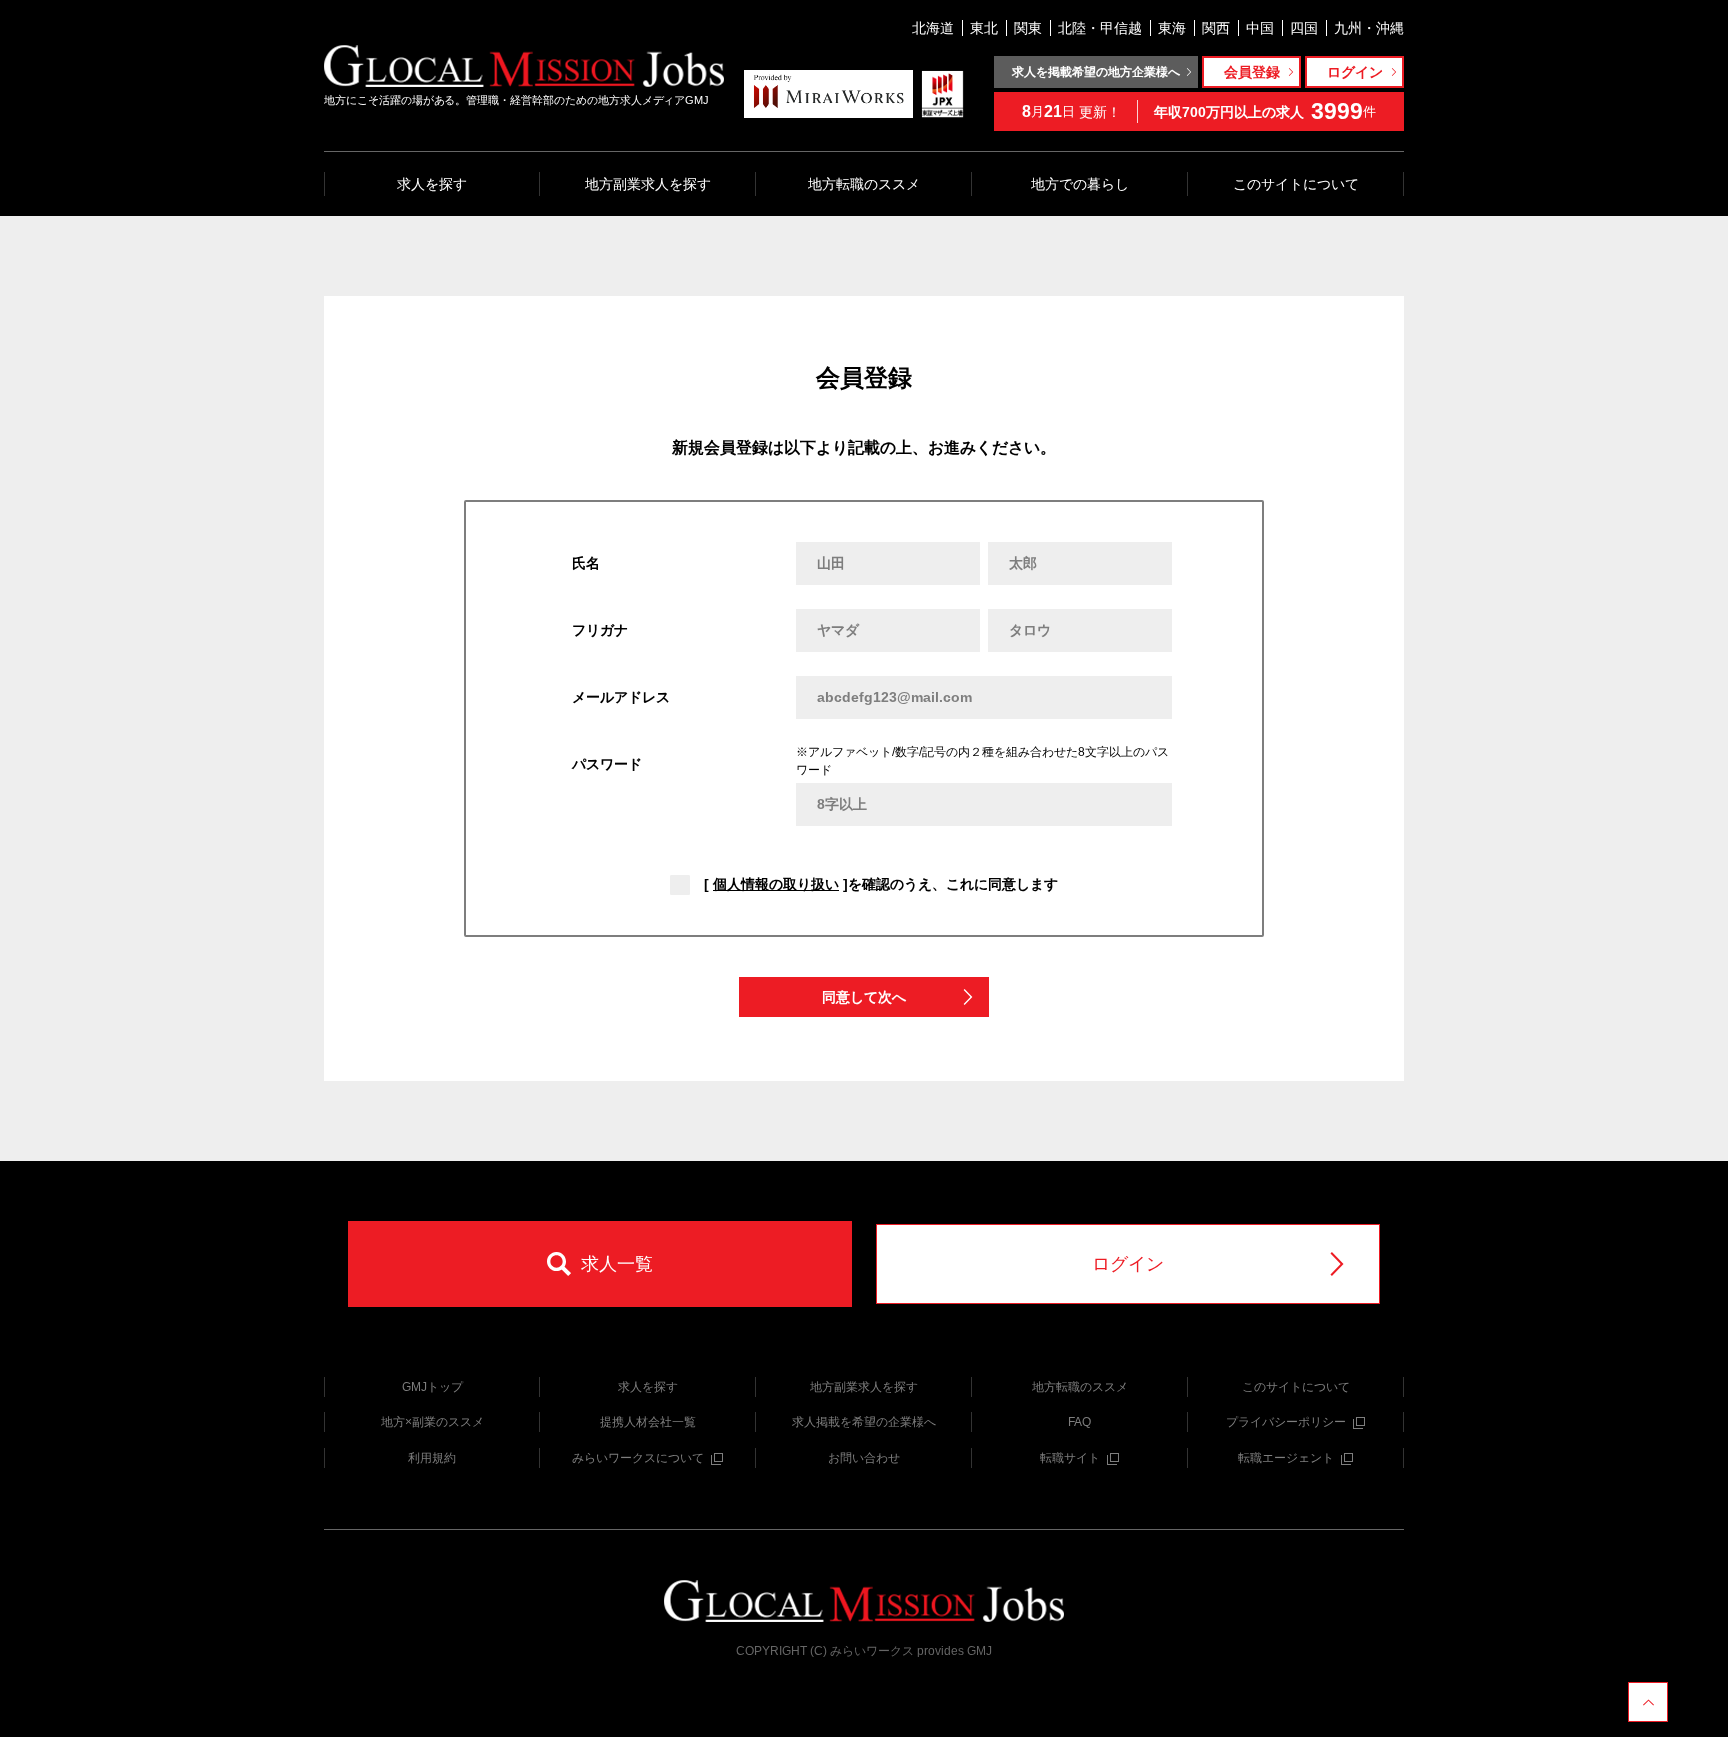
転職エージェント (1286, 1458)
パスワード (607, 764)
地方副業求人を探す (648, 184)
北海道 (933, 28)
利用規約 (432, 1458)
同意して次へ (864, 997)
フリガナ (600, 630)
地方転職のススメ (864, 184)
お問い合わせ (864, 1458)
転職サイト (1070, 1458)
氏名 (586, 563)
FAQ (1079, 1422)
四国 (1304, 28)
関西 (1216, 28)
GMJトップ (432, 1387)
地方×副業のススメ (432, 1422)
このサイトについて (1296, 184)
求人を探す (432, 184)
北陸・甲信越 (1100, 28)
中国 (1260, 28)
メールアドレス (621, 697)
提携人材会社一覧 (648, 1422)
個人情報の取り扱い (776, 884)
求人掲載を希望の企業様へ (864, 1422)
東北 (984, 28)
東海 (1172, 28)
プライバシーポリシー (1286, 1422)
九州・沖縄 (1369, 28)
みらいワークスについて (638, 1458)
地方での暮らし (1080, 184)
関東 (1028, 28)
